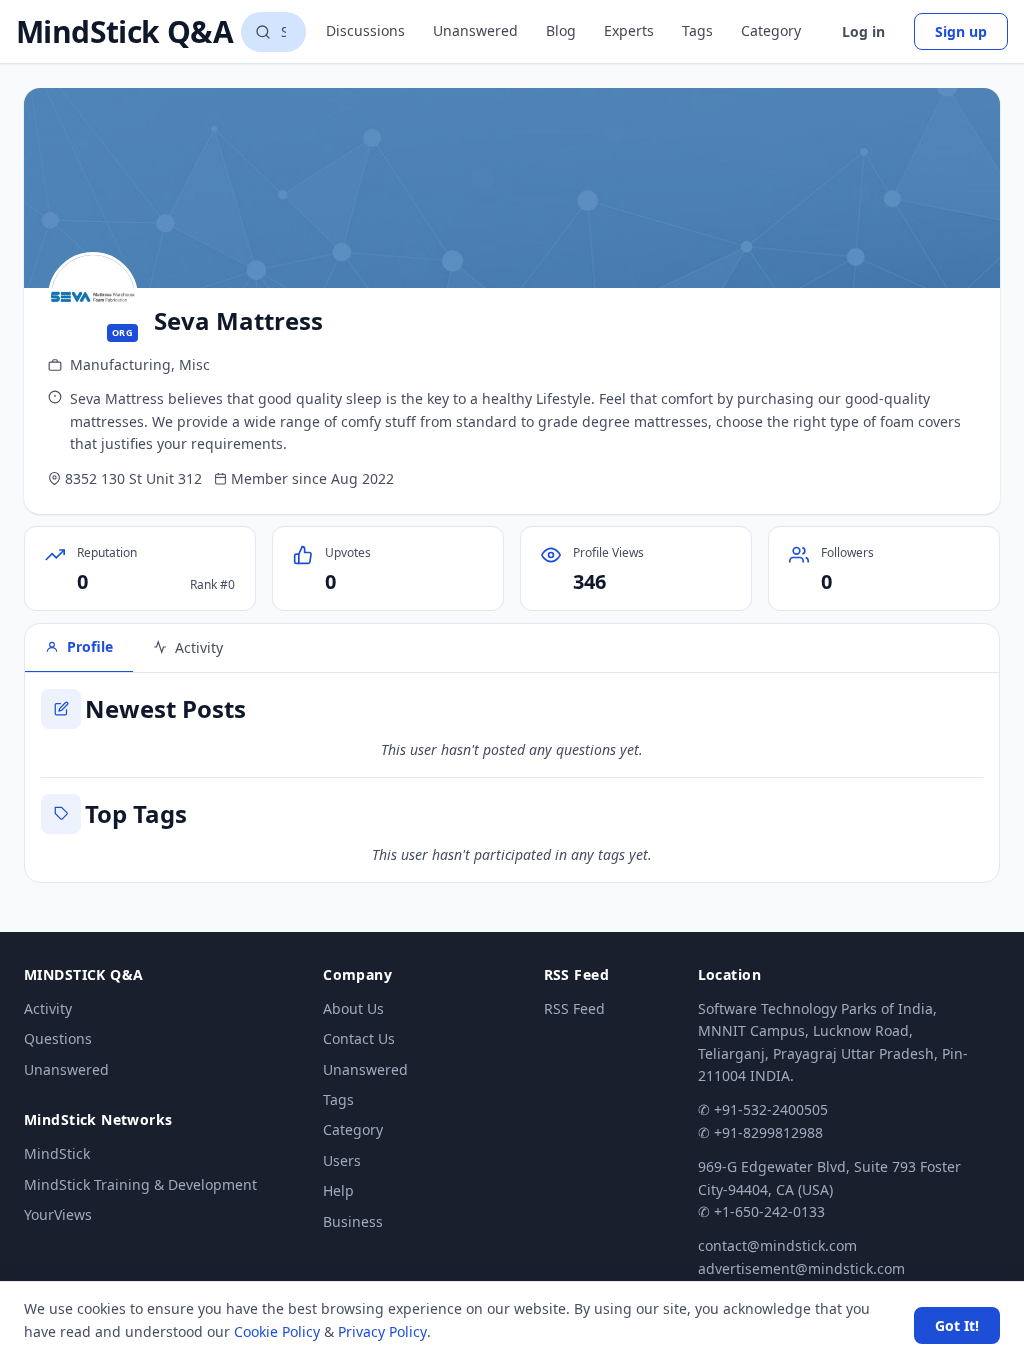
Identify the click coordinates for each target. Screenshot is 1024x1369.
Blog (561, 30)
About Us (353, 1008)
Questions (58, 1038)
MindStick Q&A (124, 32)
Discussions (365, 30)
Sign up (961, 31)
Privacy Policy (382, 1331)
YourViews (58, 1214)
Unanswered (475, 30)
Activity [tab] (199, 647)
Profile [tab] (90, 646)
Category (771, 30)
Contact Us (359, 1038)
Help (338, 1190)
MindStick (57, 1153)
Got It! (957, 1325)
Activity (48, 1008)
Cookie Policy (277, 1331)
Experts (629, 30)
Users (342, 1160)
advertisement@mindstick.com (801, 1268)
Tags (697, 30)
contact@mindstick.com (777, 1245)
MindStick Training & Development (140, 1184)
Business (353, 1221)
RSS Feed (574, 1008)
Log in (863, 31)
